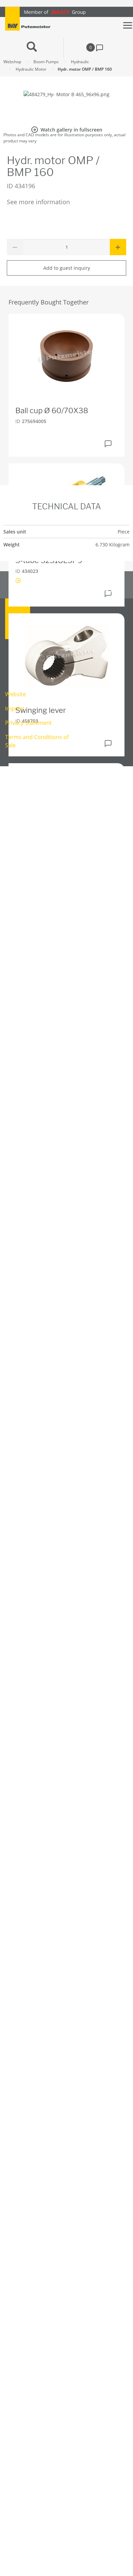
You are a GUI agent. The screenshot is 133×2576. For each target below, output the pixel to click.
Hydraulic (80, 62)
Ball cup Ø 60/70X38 (52, 410)
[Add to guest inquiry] (108, 444)
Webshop (12, 62)
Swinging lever (41, 710)
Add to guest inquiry (67, 268)
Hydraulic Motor (31, 69)
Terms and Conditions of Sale (37, 741)
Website (16, 694)
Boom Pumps (46, 62)
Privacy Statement (28, 723)
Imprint (15, 708)
